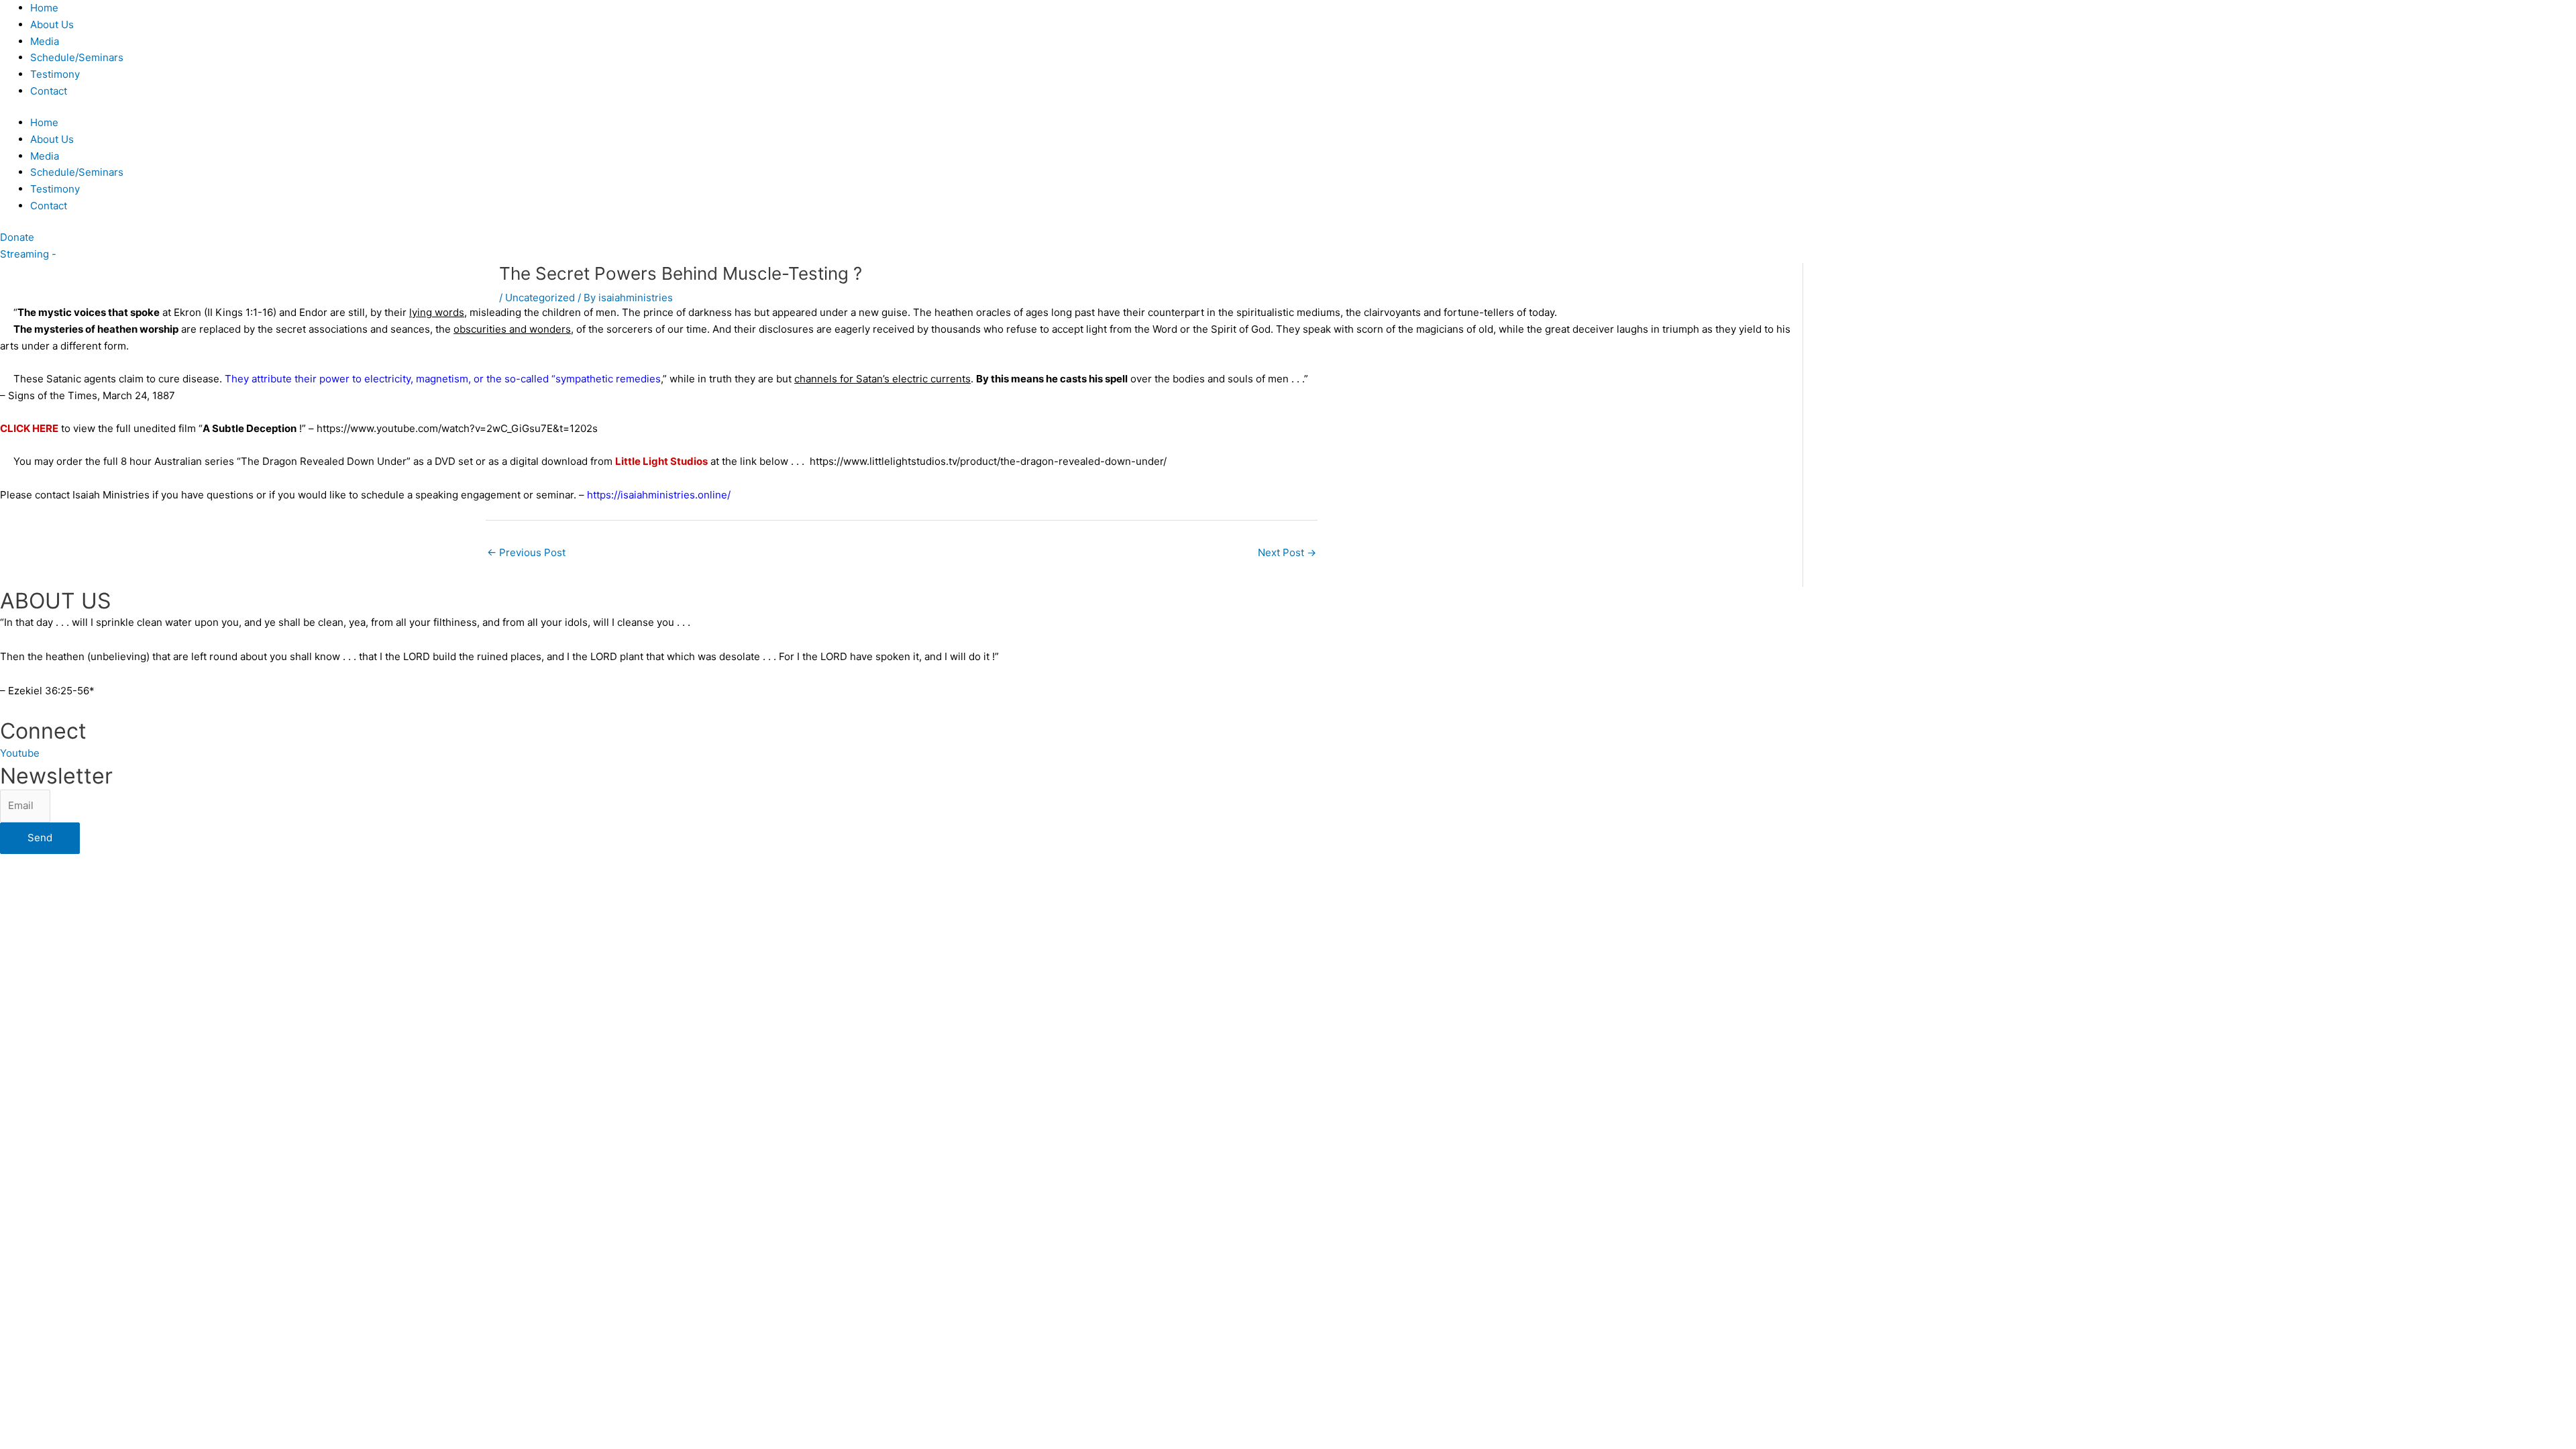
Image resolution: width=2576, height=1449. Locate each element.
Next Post (1287, 552)
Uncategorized (540, 298)
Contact (49, 91)
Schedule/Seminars (77, 57)
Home (44, 8)
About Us (52, 24)
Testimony (55, 74)
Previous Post (526, 552)
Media (45, 41)
